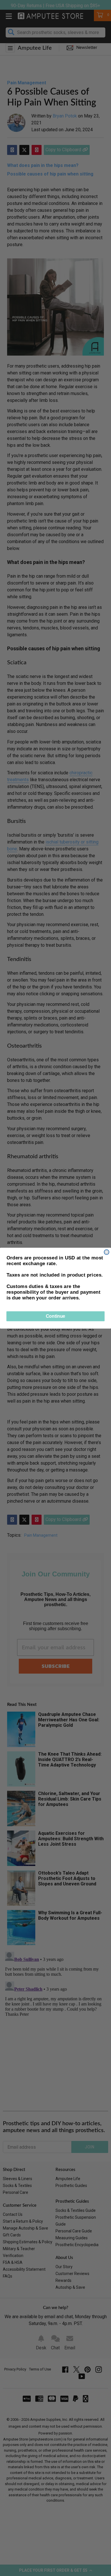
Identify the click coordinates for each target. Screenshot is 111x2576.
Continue (55, 1316)
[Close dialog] (107, 1252)
